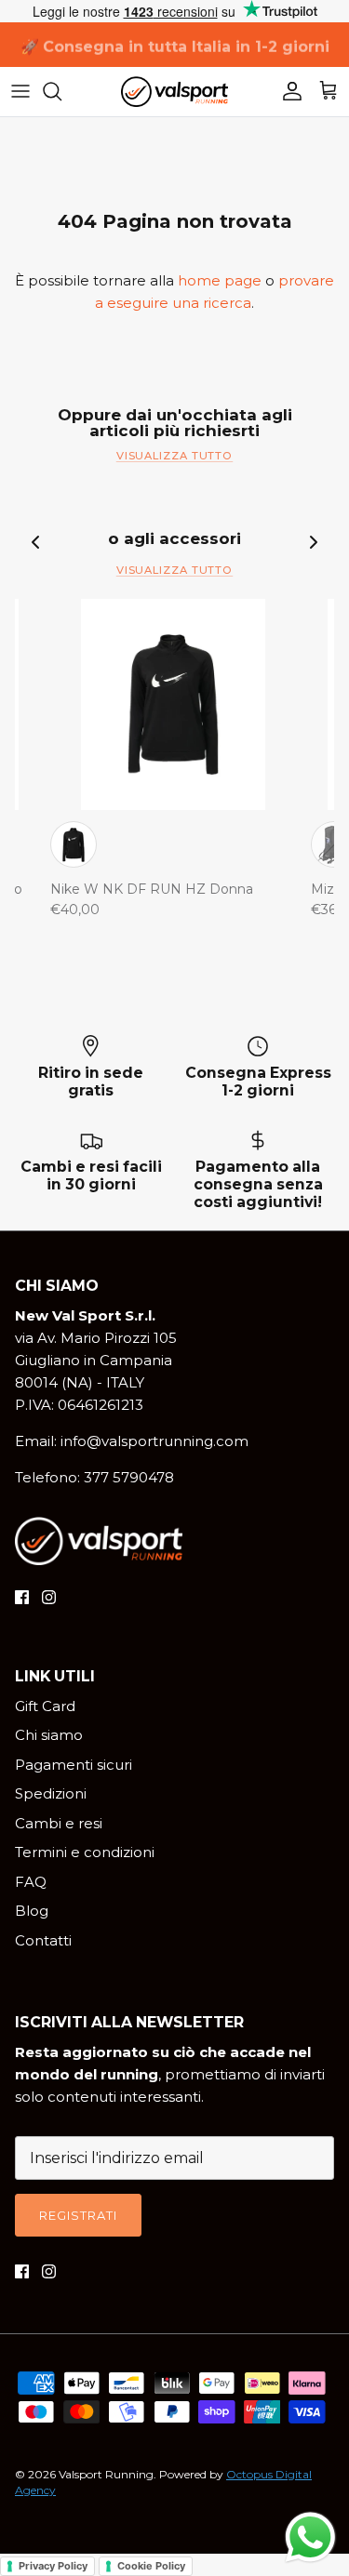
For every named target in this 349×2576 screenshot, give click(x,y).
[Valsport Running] (174, 92)
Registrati (78, 2215)
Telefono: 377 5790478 (94, 1477)
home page (220, 280)
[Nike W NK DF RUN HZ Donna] (173, 704)
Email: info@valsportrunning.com (132, 1441)
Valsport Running (106, 2474)
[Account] (288, 91)
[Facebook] (22, 1597)
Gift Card (45, 1706)
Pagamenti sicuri (74, 1765)
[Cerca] (61, 91)
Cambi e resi (59, 1823)
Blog (32, 1911)
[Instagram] (49, 1597)
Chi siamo (49, 1735)
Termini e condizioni (85, 1852)
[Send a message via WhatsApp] (310, 2537)
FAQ (31, 1882)
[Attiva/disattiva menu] (20, 91)
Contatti (43, 1940)
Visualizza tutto (174, 456)
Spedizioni (51, 1793)
